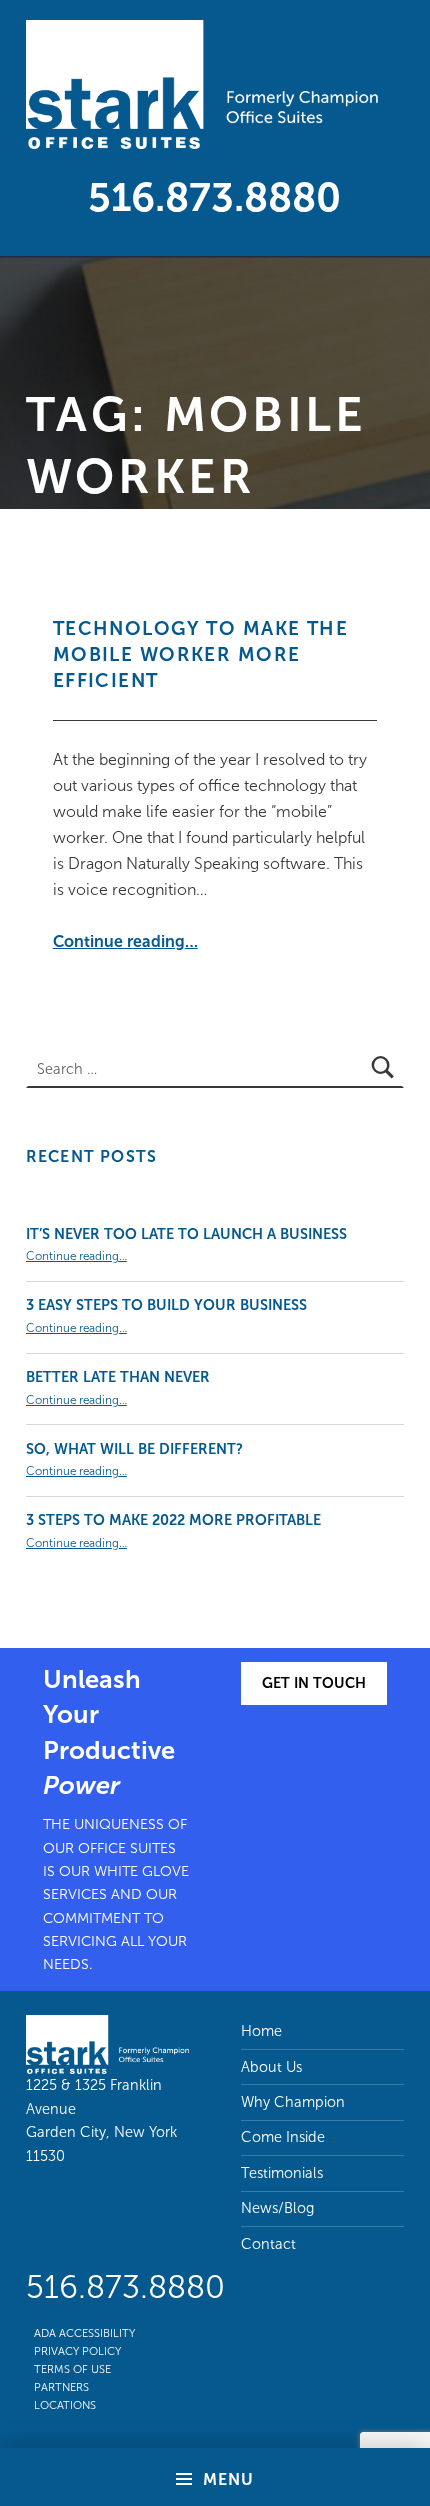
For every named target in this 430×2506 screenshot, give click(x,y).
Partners (61, 2387)
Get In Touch (314, 1683)
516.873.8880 (214, 197)
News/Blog (277, 2208)
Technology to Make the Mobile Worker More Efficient (200, 655)
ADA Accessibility (84, 2333)
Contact (268, 2244)
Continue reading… (125, 941)
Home (261, 2031)
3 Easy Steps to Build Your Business (166, 1305)
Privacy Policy (77, 2351)
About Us (271, 2067)
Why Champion (293, 2102)
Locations (65, 2405)
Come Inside (283, 2137)
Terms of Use (72, 2369)
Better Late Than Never (118, 1377)
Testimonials (282, 2173)
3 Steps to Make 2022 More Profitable (173, 1520)
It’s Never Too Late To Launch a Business (186, 1234)
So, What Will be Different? (134, 1449)
